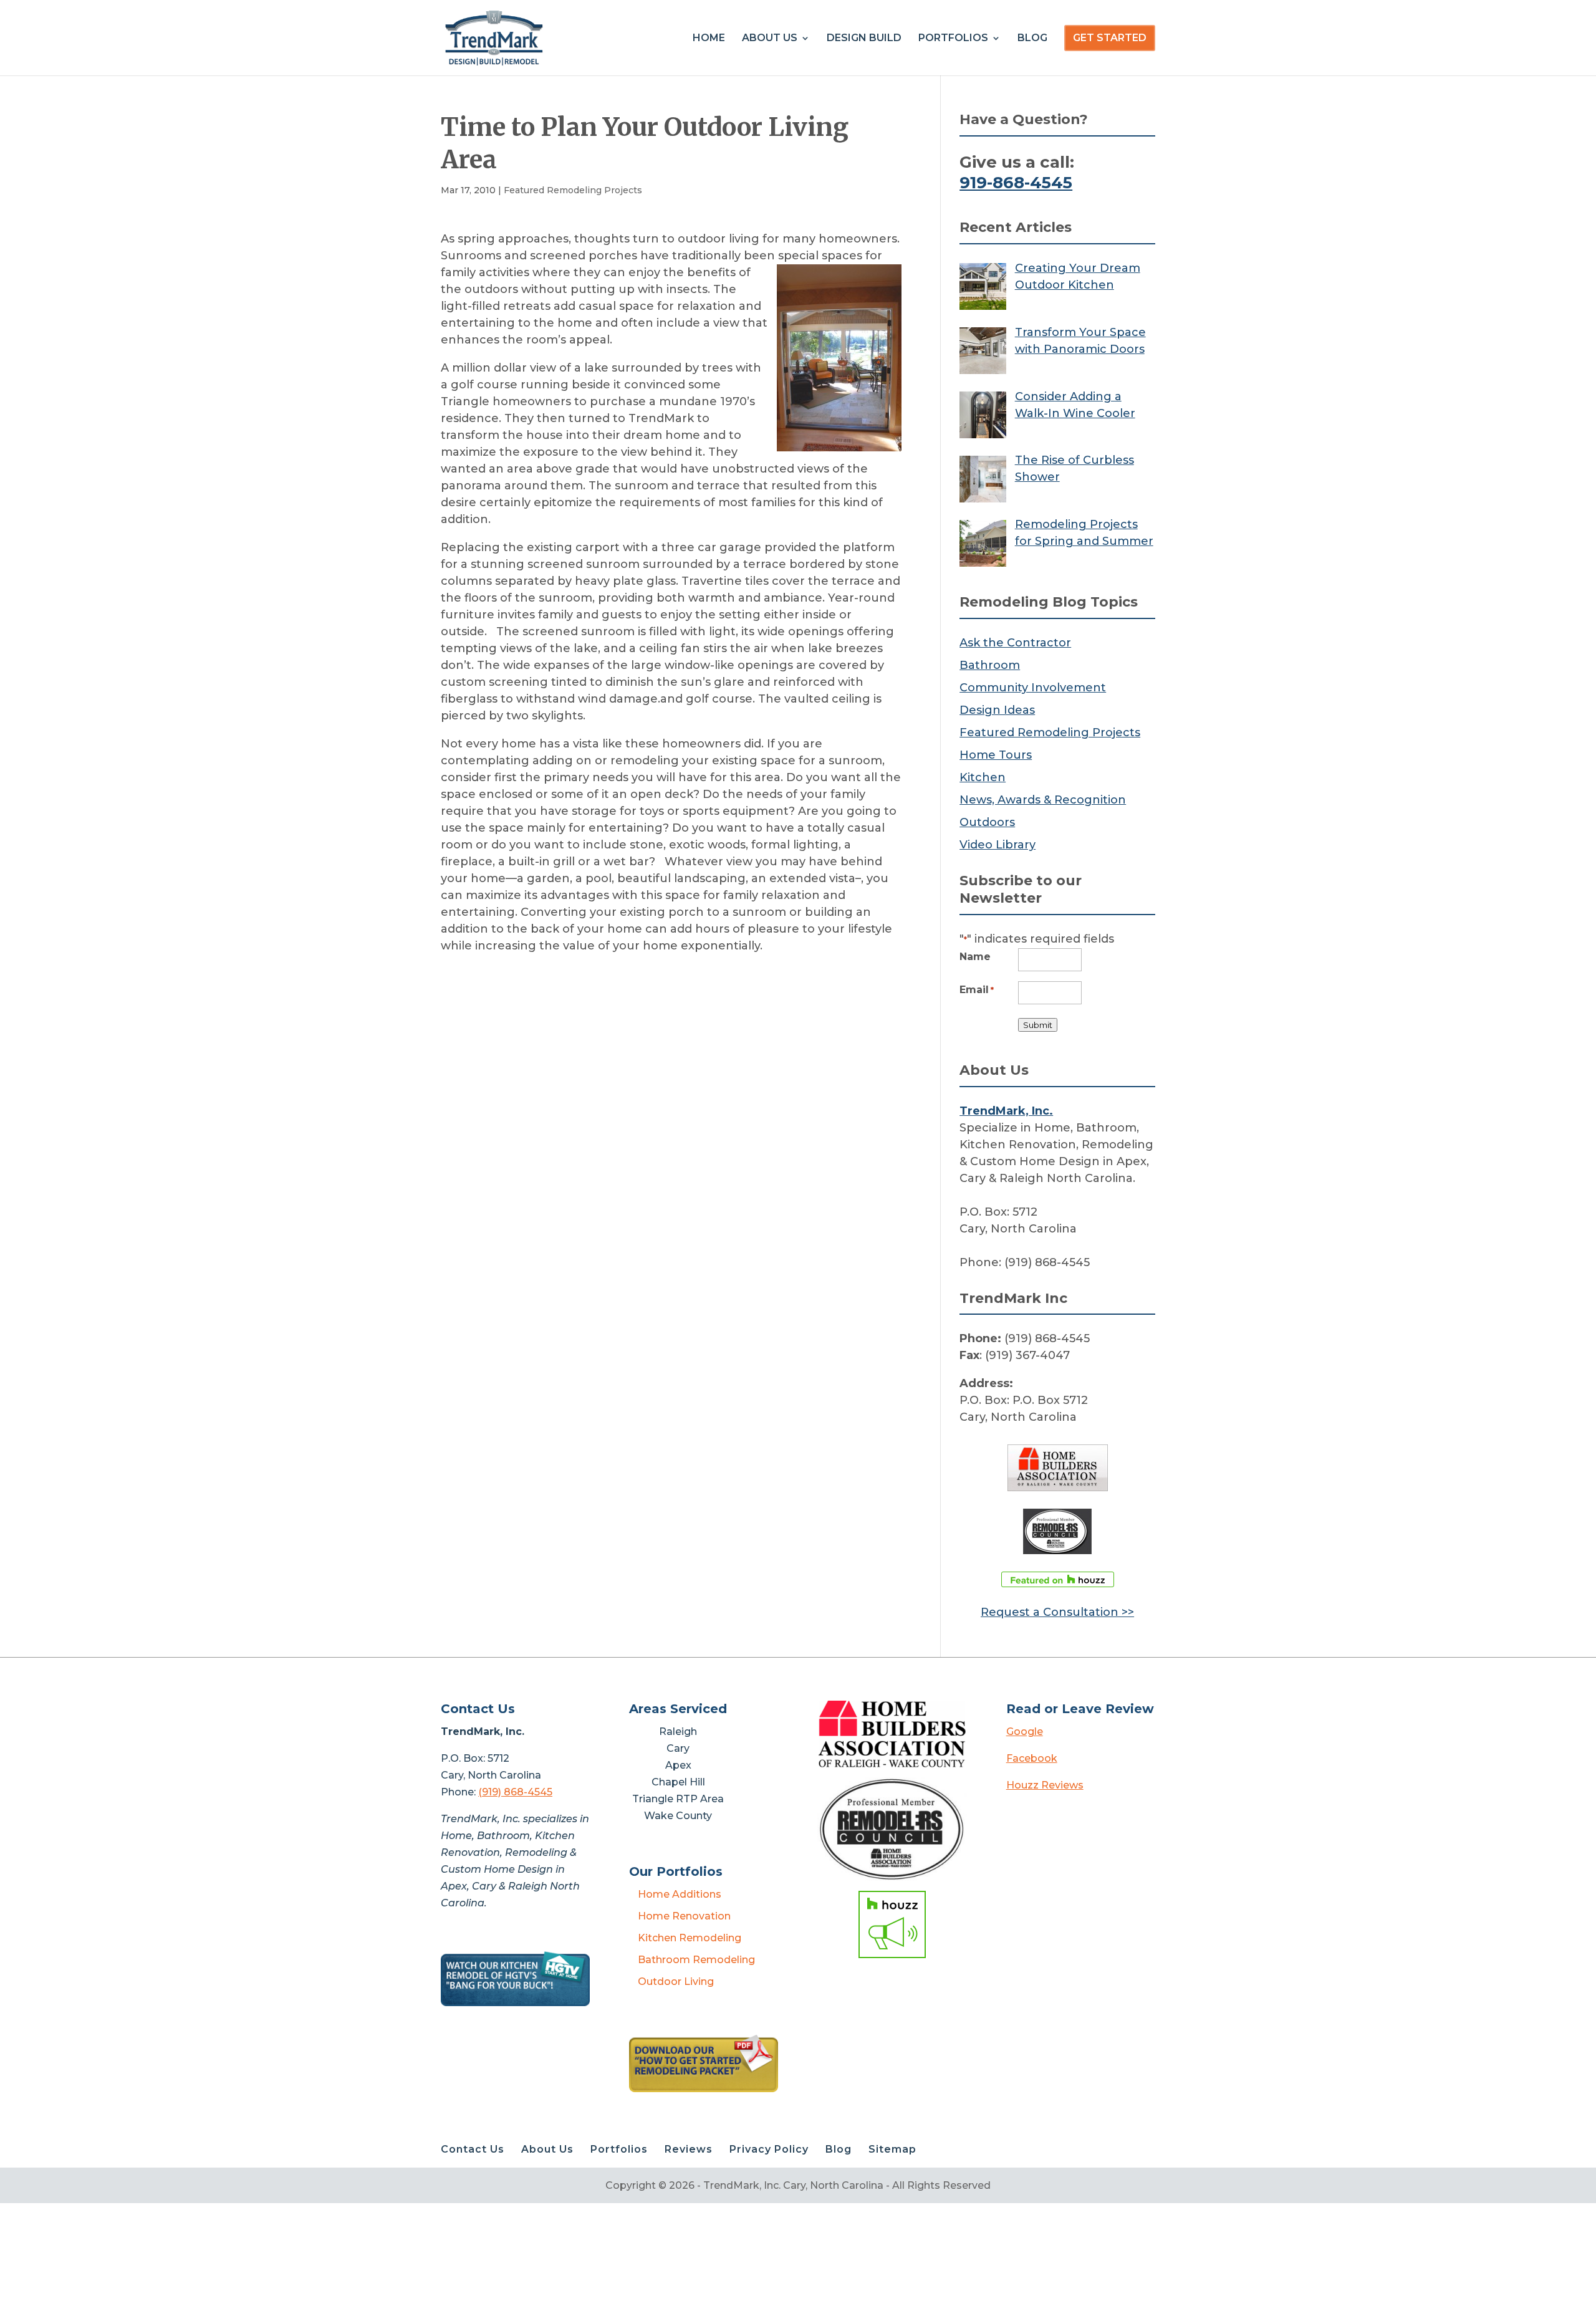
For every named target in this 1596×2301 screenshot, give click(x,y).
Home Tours (996, 755)
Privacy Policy (769, 2149)
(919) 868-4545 (515, 1792)
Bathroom (990, 665)
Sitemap (892, 2149)
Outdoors (987, 822)
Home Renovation (684, 1916)
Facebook (1032, 1758)
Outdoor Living (676, 1982)
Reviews (689, 2149)
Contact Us (473, 2149)
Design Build (864, 39)
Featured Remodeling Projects (573, 190)
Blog (1032, 39)
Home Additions (680, 1894)
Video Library (997, 845)
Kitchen (983, 777)
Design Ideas (997, 710)
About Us (770, 39)
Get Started (1110, 38)
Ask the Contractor (1015, 643)
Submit (1038, 1025)
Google (1025, 1732)
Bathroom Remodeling (696, 1960)
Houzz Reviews (1045, 1785)
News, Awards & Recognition (1043, 800)
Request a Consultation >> (1057, 1612)
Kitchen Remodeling (690, 1938)
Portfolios (953, 39)
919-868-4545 (1016, 183)
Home (709, 39)
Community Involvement (1033, 688)
